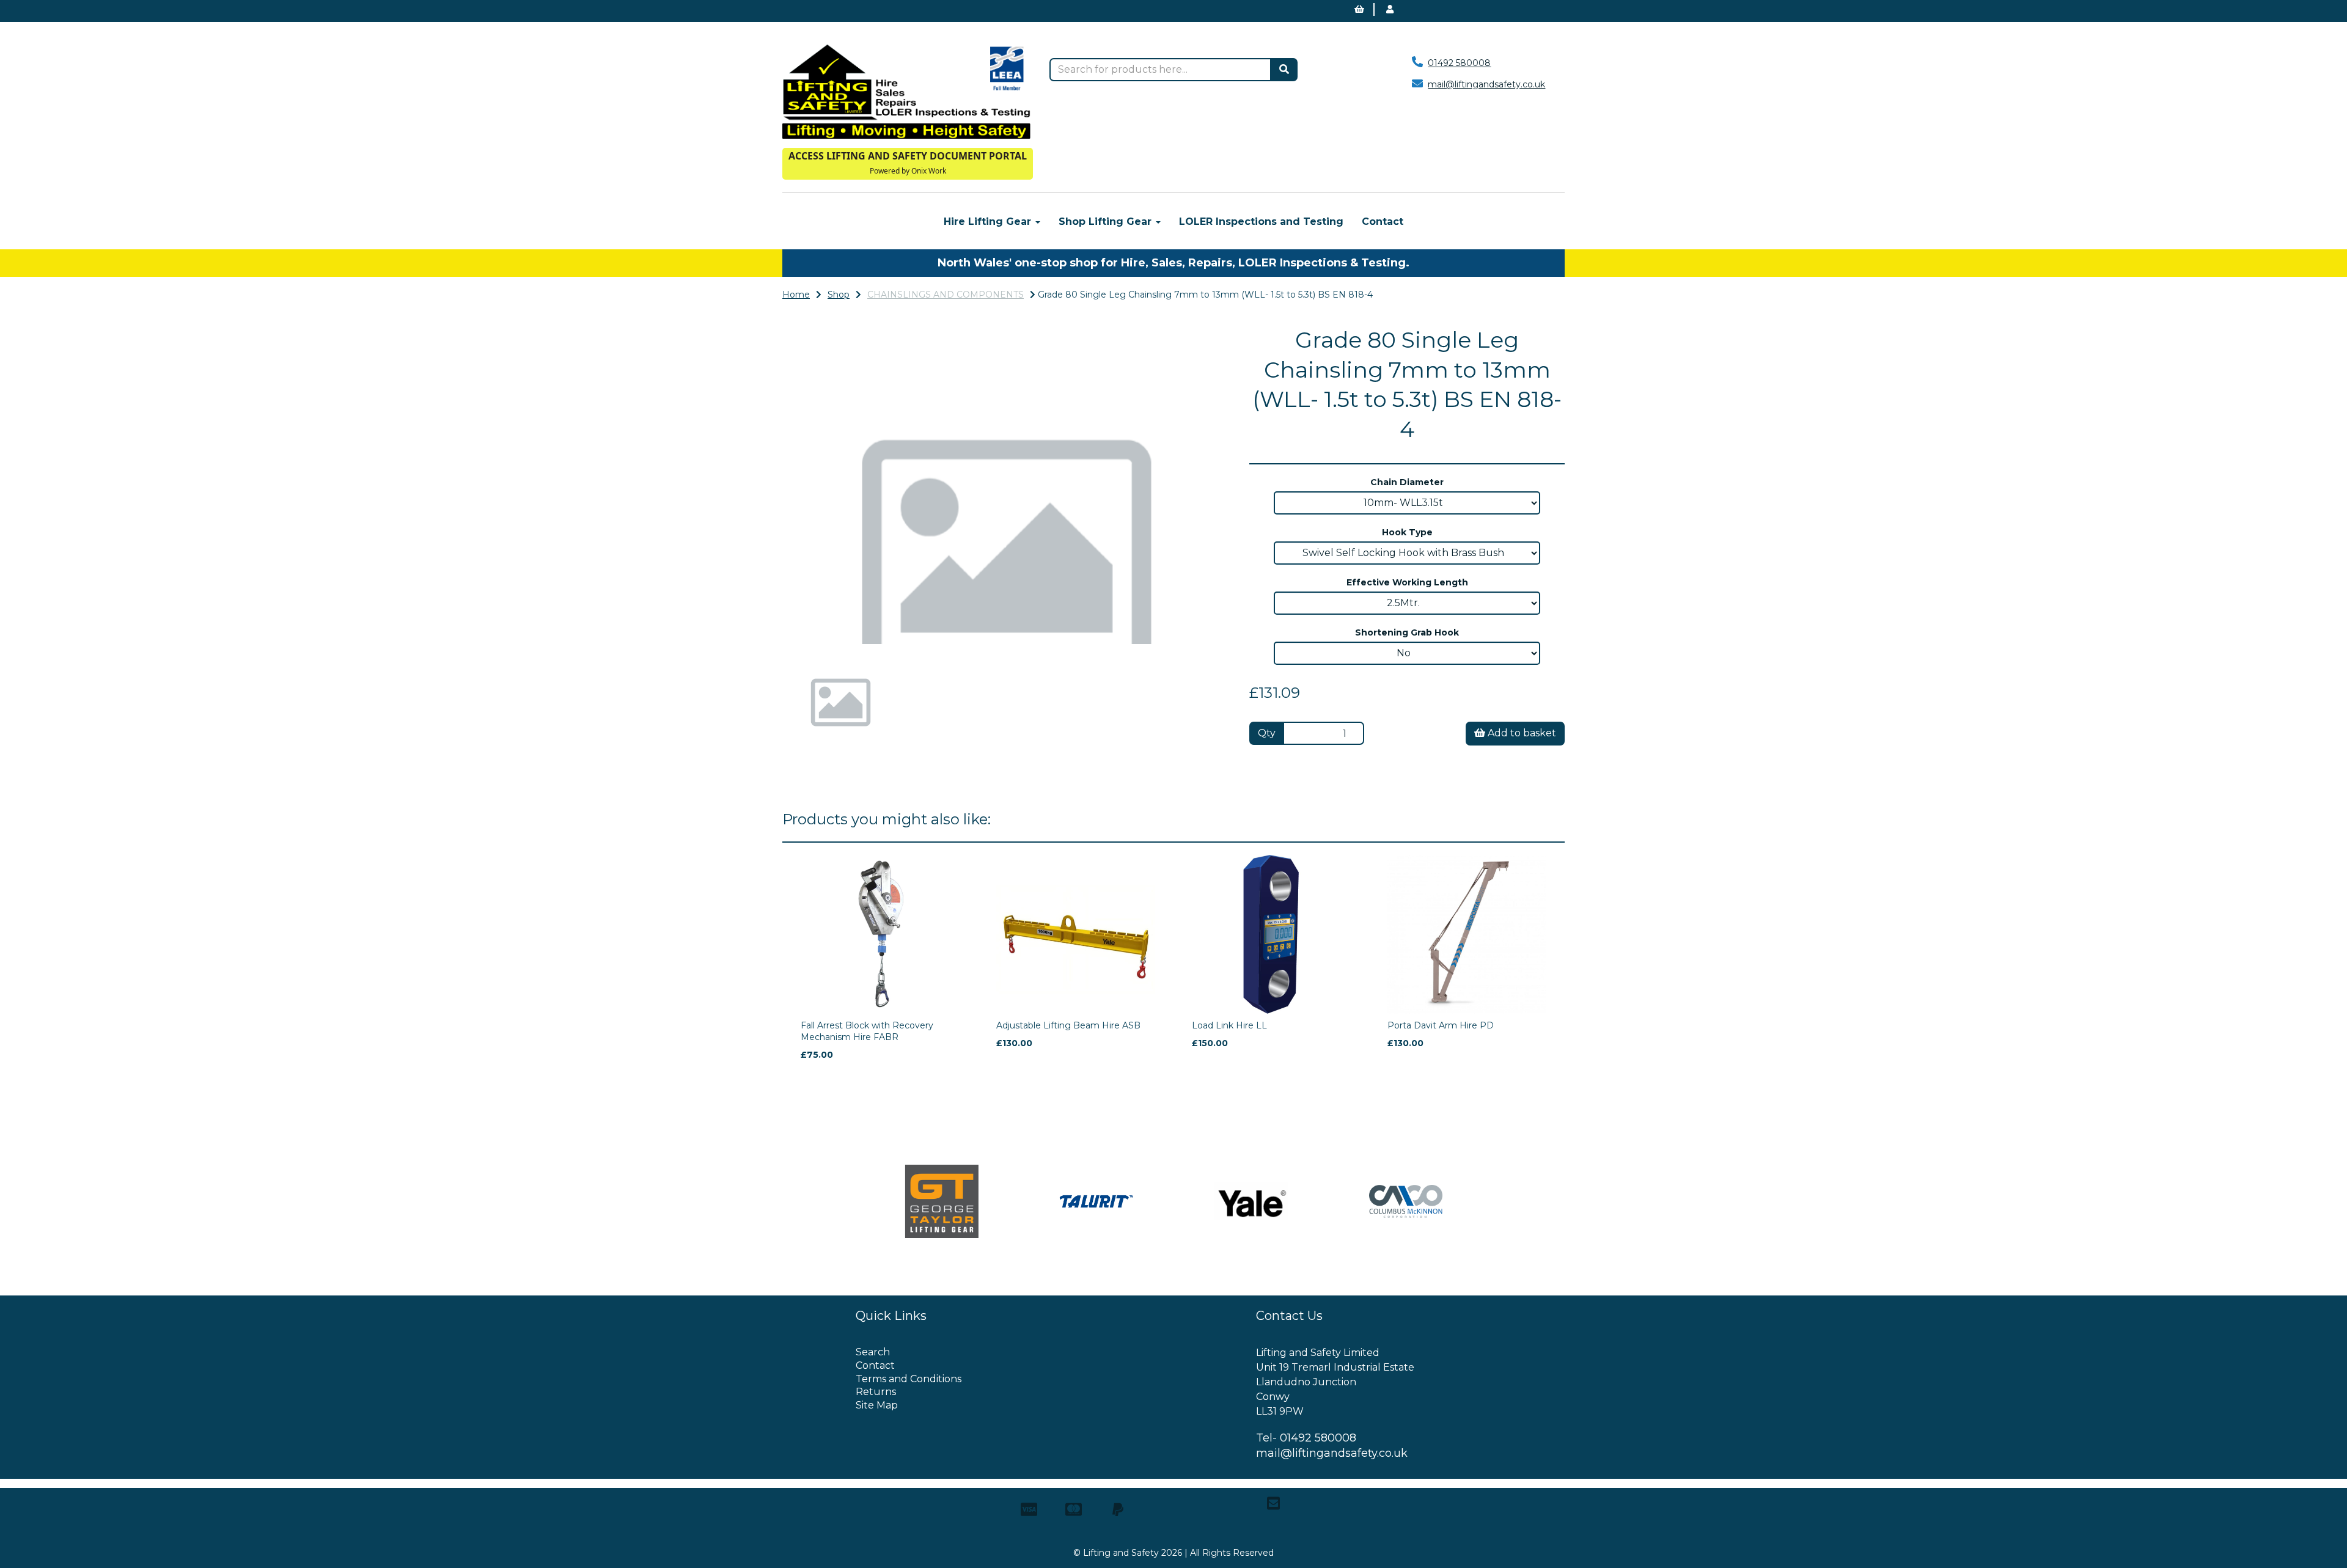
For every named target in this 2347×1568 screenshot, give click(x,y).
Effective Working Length (1407, 582)
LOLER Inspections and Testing (1261, 222)
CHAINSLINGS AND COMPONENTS (946, 295)
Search (873, 1352)
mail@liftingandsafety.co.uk (1486, 84)
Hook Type (1407, 532)
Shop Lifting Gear (1107, 222)
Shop (839, 295)
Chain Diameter (1407, 482)
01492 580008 (1459, 63)
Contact (1383, 222)
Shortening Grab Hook (1407, 632)
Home (796, 295)
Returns (876, 1392)
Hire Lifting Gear (989, 222)
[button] (822, 566)
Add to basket (1521, 733)
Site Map (877, 1405)
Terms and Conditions (909, 1379)
